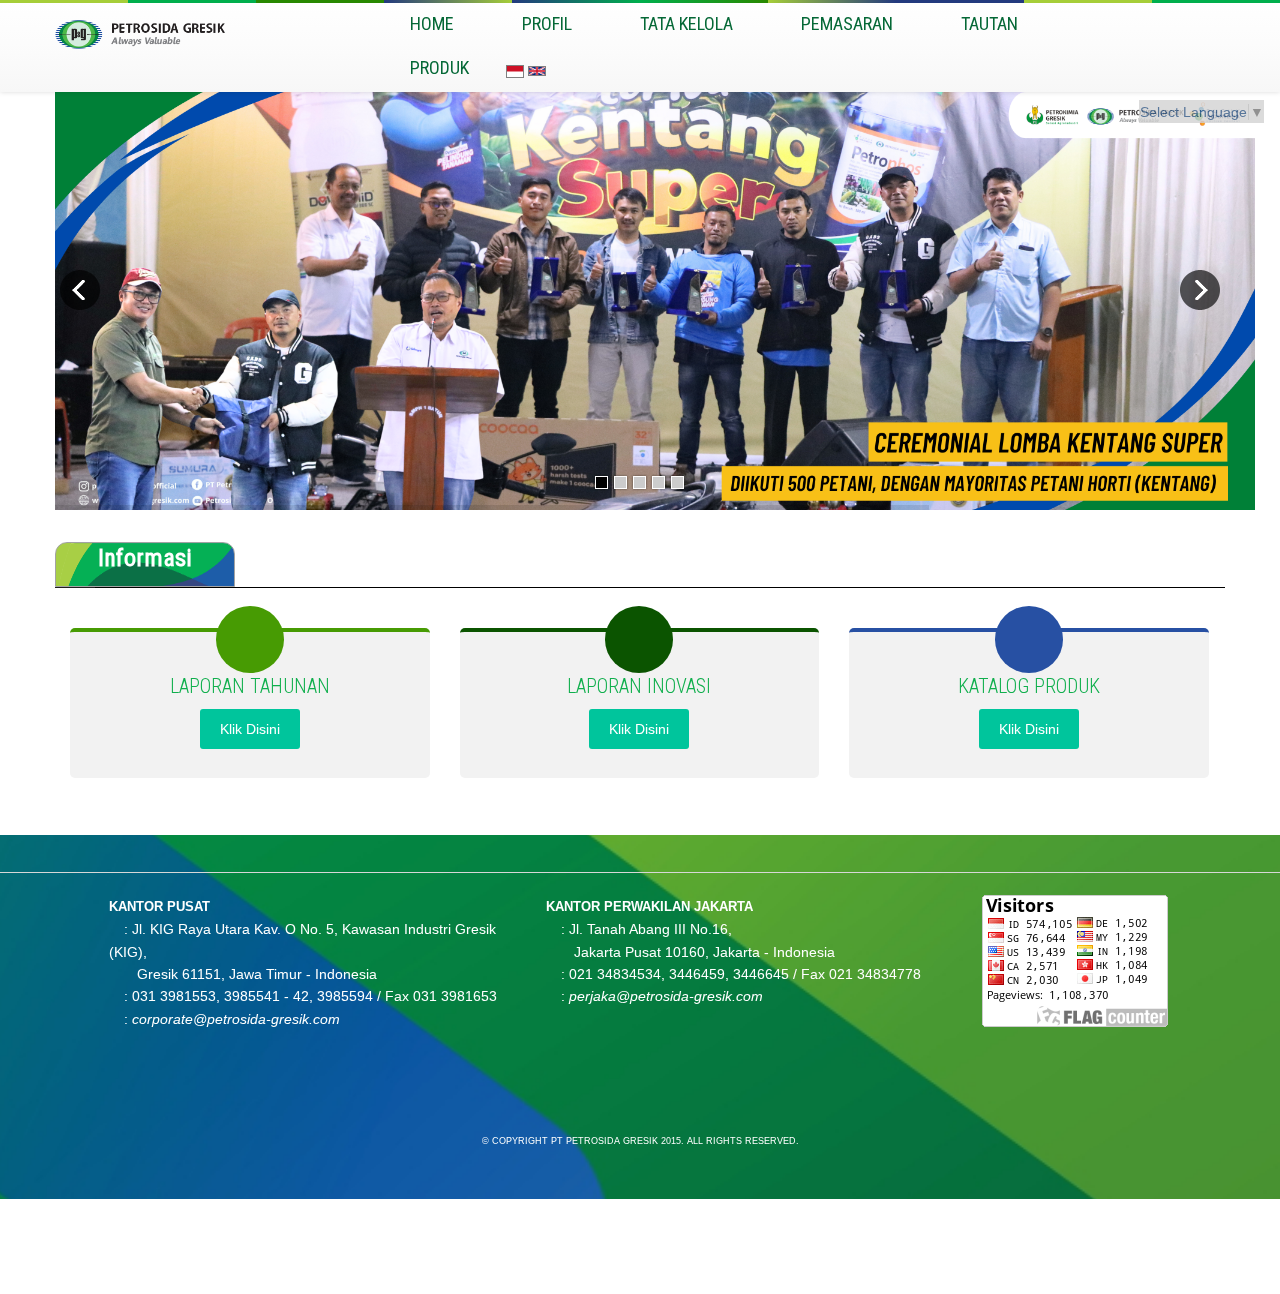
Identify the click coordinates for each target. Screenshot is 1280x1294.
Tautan (989, 23)
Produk (439, 67)
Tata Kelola (686, 23)
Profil (547, 23)
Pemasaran (847, 23)
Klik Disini (250, 729)
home (432, 23)
